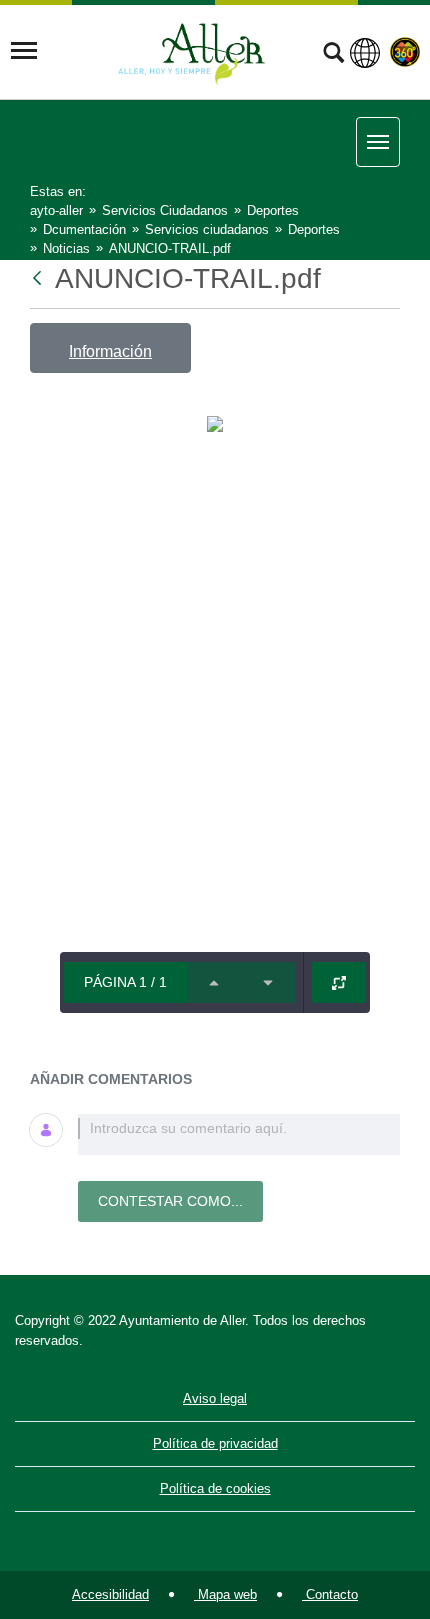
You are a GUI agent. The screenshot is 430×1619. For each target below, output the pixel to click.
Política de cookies (215, 1488)
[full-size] (339, 982)
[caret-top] (214, 982)
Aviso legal (215, 1398)
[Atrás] (39, 278)
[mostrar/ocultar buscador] (333, 55)
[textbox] (239, 1134)
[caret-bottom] (268, 982)
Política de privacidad (215, 1443)
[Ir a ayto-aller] (192, 51)
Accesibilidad (110, 1594)
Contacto (330, 1594)
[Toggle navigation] (24, 51)
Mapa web (225, 1594)
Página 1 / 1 (125, 982)
